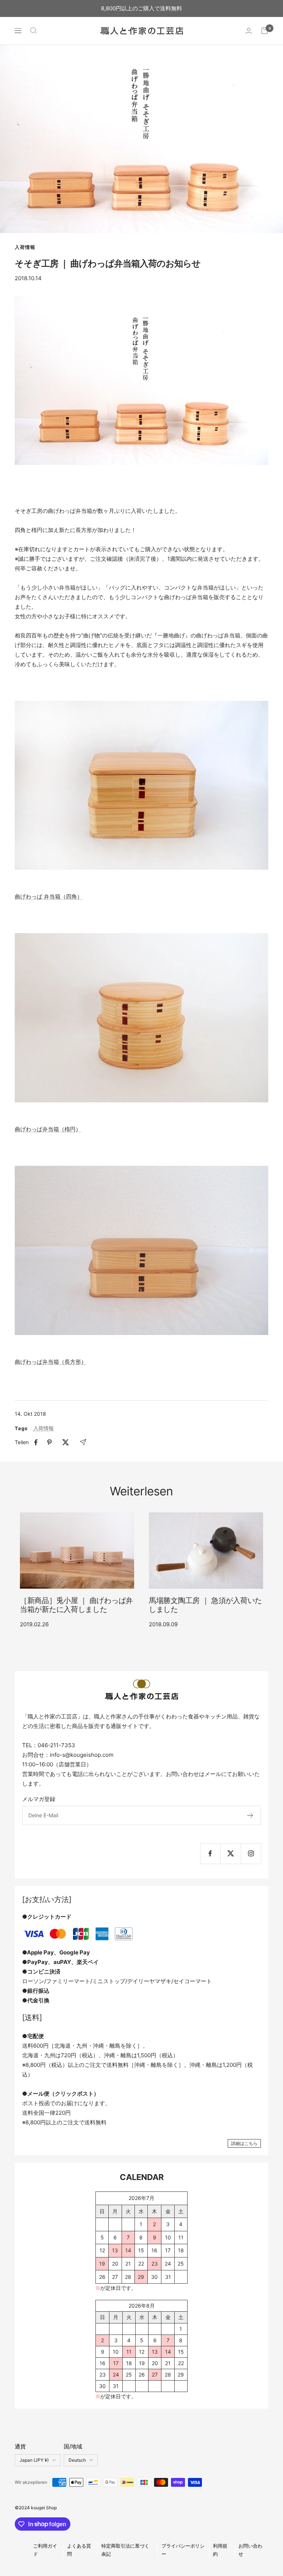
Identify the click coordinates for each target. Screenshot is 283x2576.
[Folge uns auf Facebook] (210, 1854)
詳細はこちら (244, 2143)
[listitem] (36, 1442)
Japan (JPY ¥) (34, 2460)
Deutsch (77, 2460)
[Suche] (34, 31)
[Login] (249, 31)
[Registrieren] (250, 1815)
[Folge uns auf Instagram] (251, 1854)
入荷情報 (25, 247)
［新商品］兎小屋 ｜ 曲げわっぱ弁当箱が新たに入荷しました (76, 1605)
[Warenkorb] (265, 31)
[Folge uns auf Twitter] (230, 1854)
